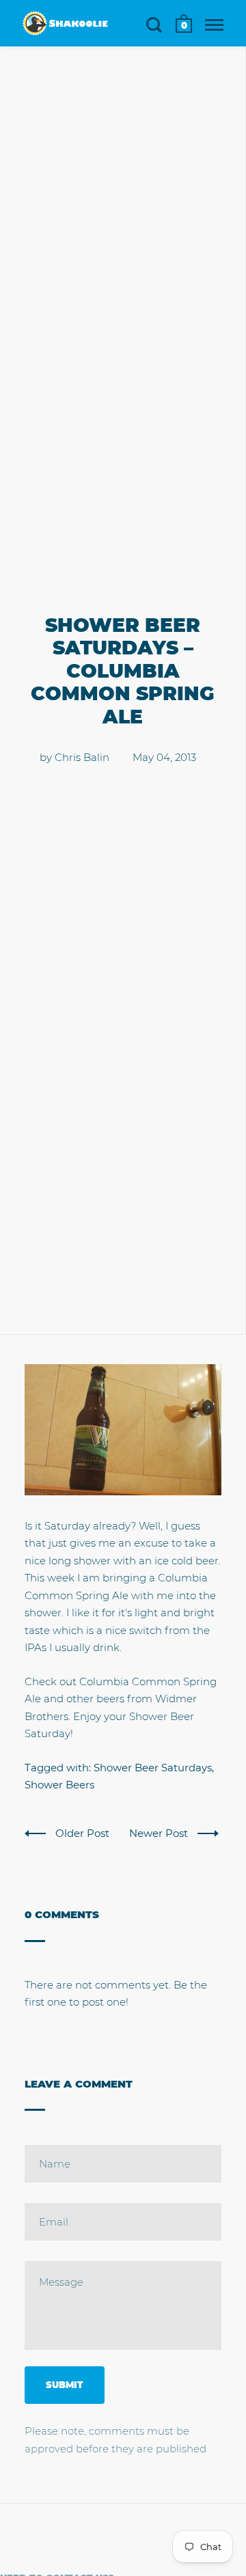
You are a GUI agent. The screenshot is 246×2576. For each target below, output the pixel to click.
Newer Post (160, 1833)
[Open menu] (214, 25)
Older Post (84, 1833)
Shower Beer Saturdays (153, 1768)
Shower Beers (59, 1785)
